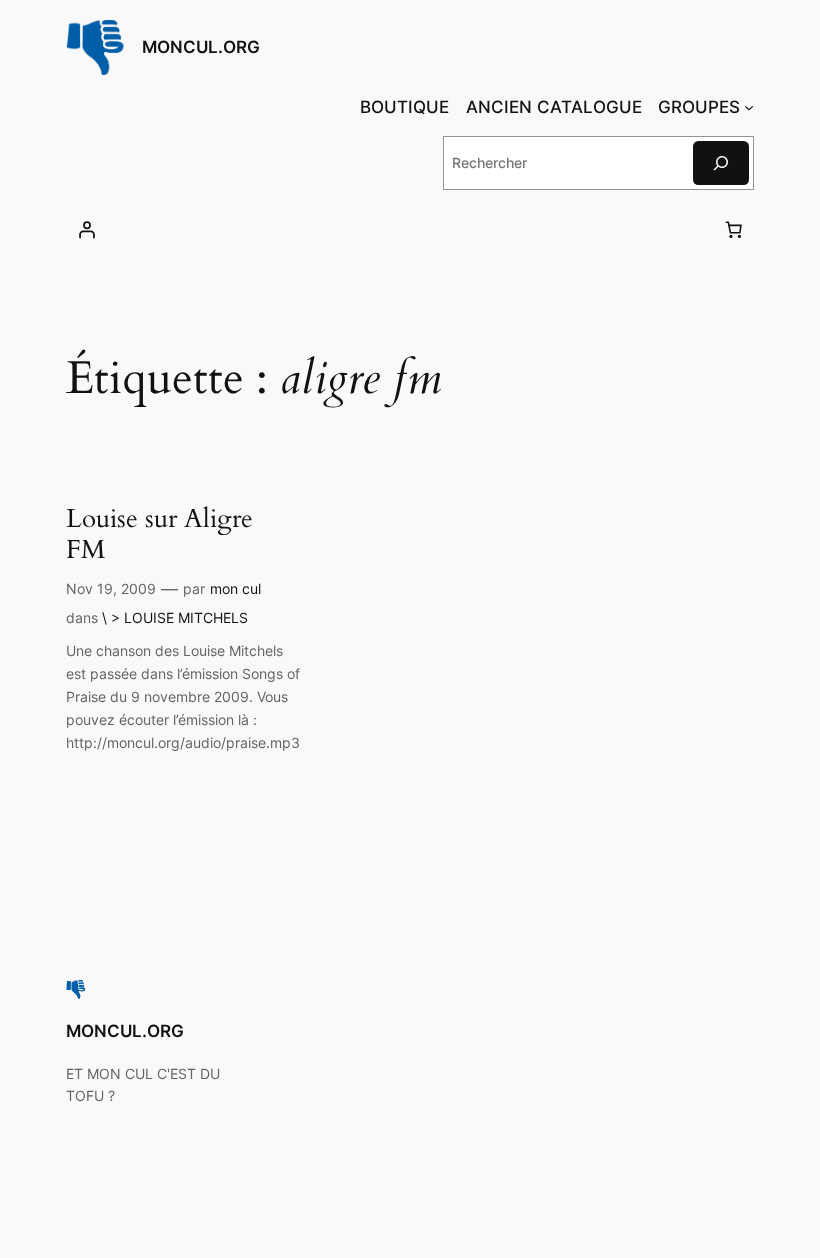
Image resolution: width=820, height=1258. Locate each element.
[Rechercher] (721, 162)
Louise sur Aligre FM (159, 534)
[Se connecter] (87, 230)
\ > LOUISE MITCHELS (175, 617)
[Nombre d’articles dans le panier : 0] (733, 230)
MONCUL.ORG (201, 47)
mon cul (235, 588)
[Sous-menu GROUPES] (749, 107)
